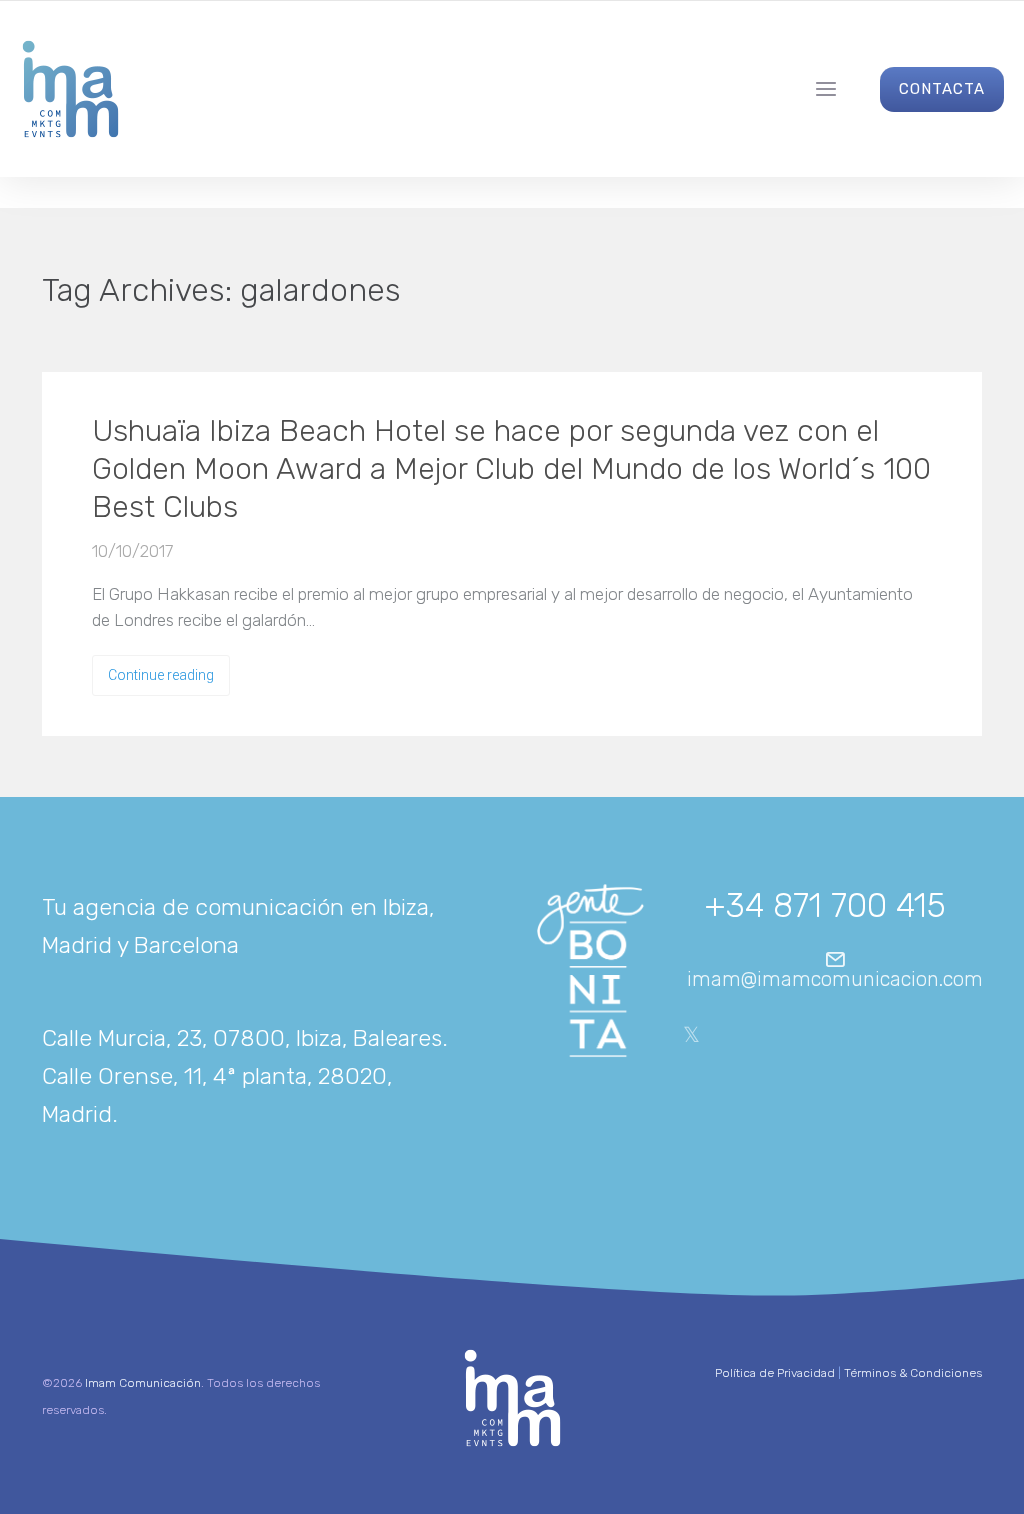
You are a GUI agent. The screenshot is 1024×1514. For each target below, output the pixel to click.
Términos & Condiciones (913, 1373)
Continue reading (161, 675)
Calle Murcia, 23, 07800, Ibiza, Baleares (242, 1038)
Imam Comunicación (143, 1383)
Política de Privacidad (775, 1373)
